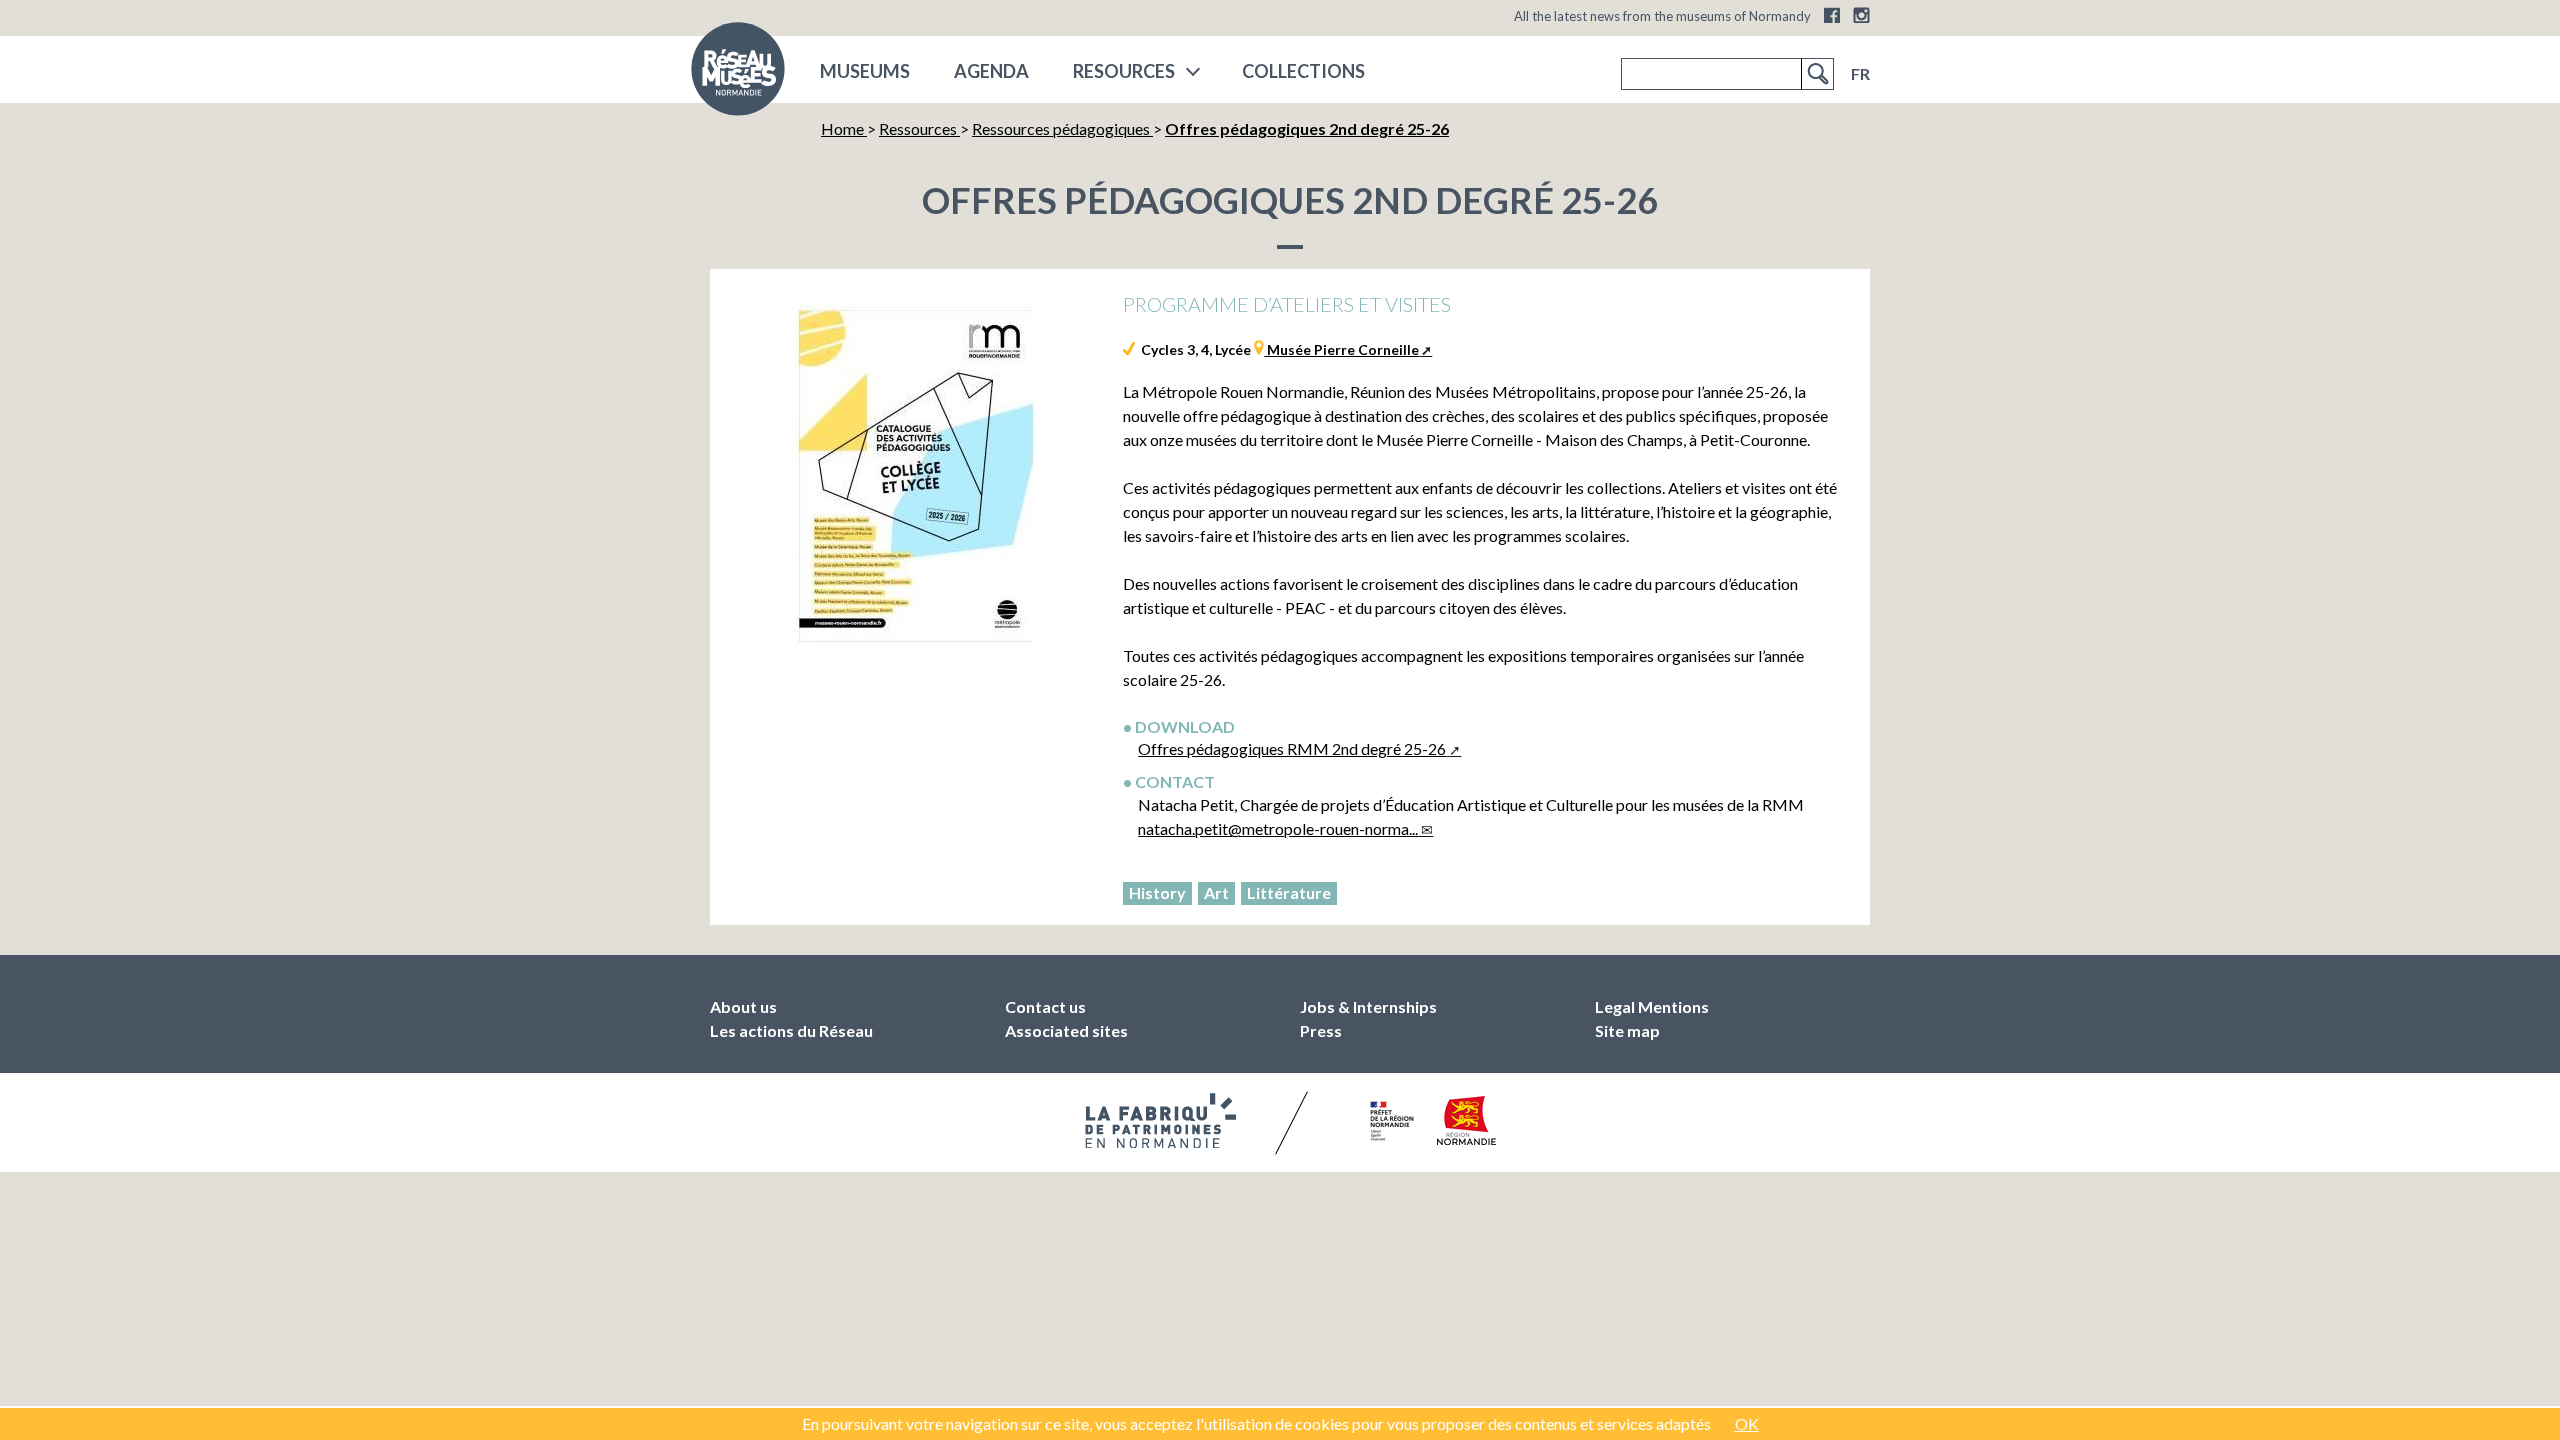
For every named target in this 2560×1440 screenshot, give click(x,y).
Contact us (1045, 1006)
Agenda (991, 71)
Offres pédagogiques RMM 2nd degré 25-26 (1292, 748)
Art (1216, 892)
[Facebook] (1832, 15)
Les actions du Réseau (791, 1030)
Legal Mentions (1652, 1006)
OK (1747, 1423)
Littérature (1289, 892)
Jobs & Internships (1368, 1006)
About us (743, 1006)
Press (1321, 1030)
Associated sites (1066, 1030)
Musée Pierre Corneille (1341, 349)
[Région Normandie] (1466, 1120)
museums (865, 71)
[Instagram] (1861, 15)
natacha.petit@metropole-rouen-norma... (1278, 828)
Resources (1124, 71)
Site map (1627, 1030)
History (1157, 892)
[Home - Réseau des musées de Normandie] (738, 75)
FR (1860, 73)
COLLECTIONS (1303, 71)
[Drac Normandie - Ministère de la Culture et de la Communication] (1389, 1121)
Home (844, 128)
